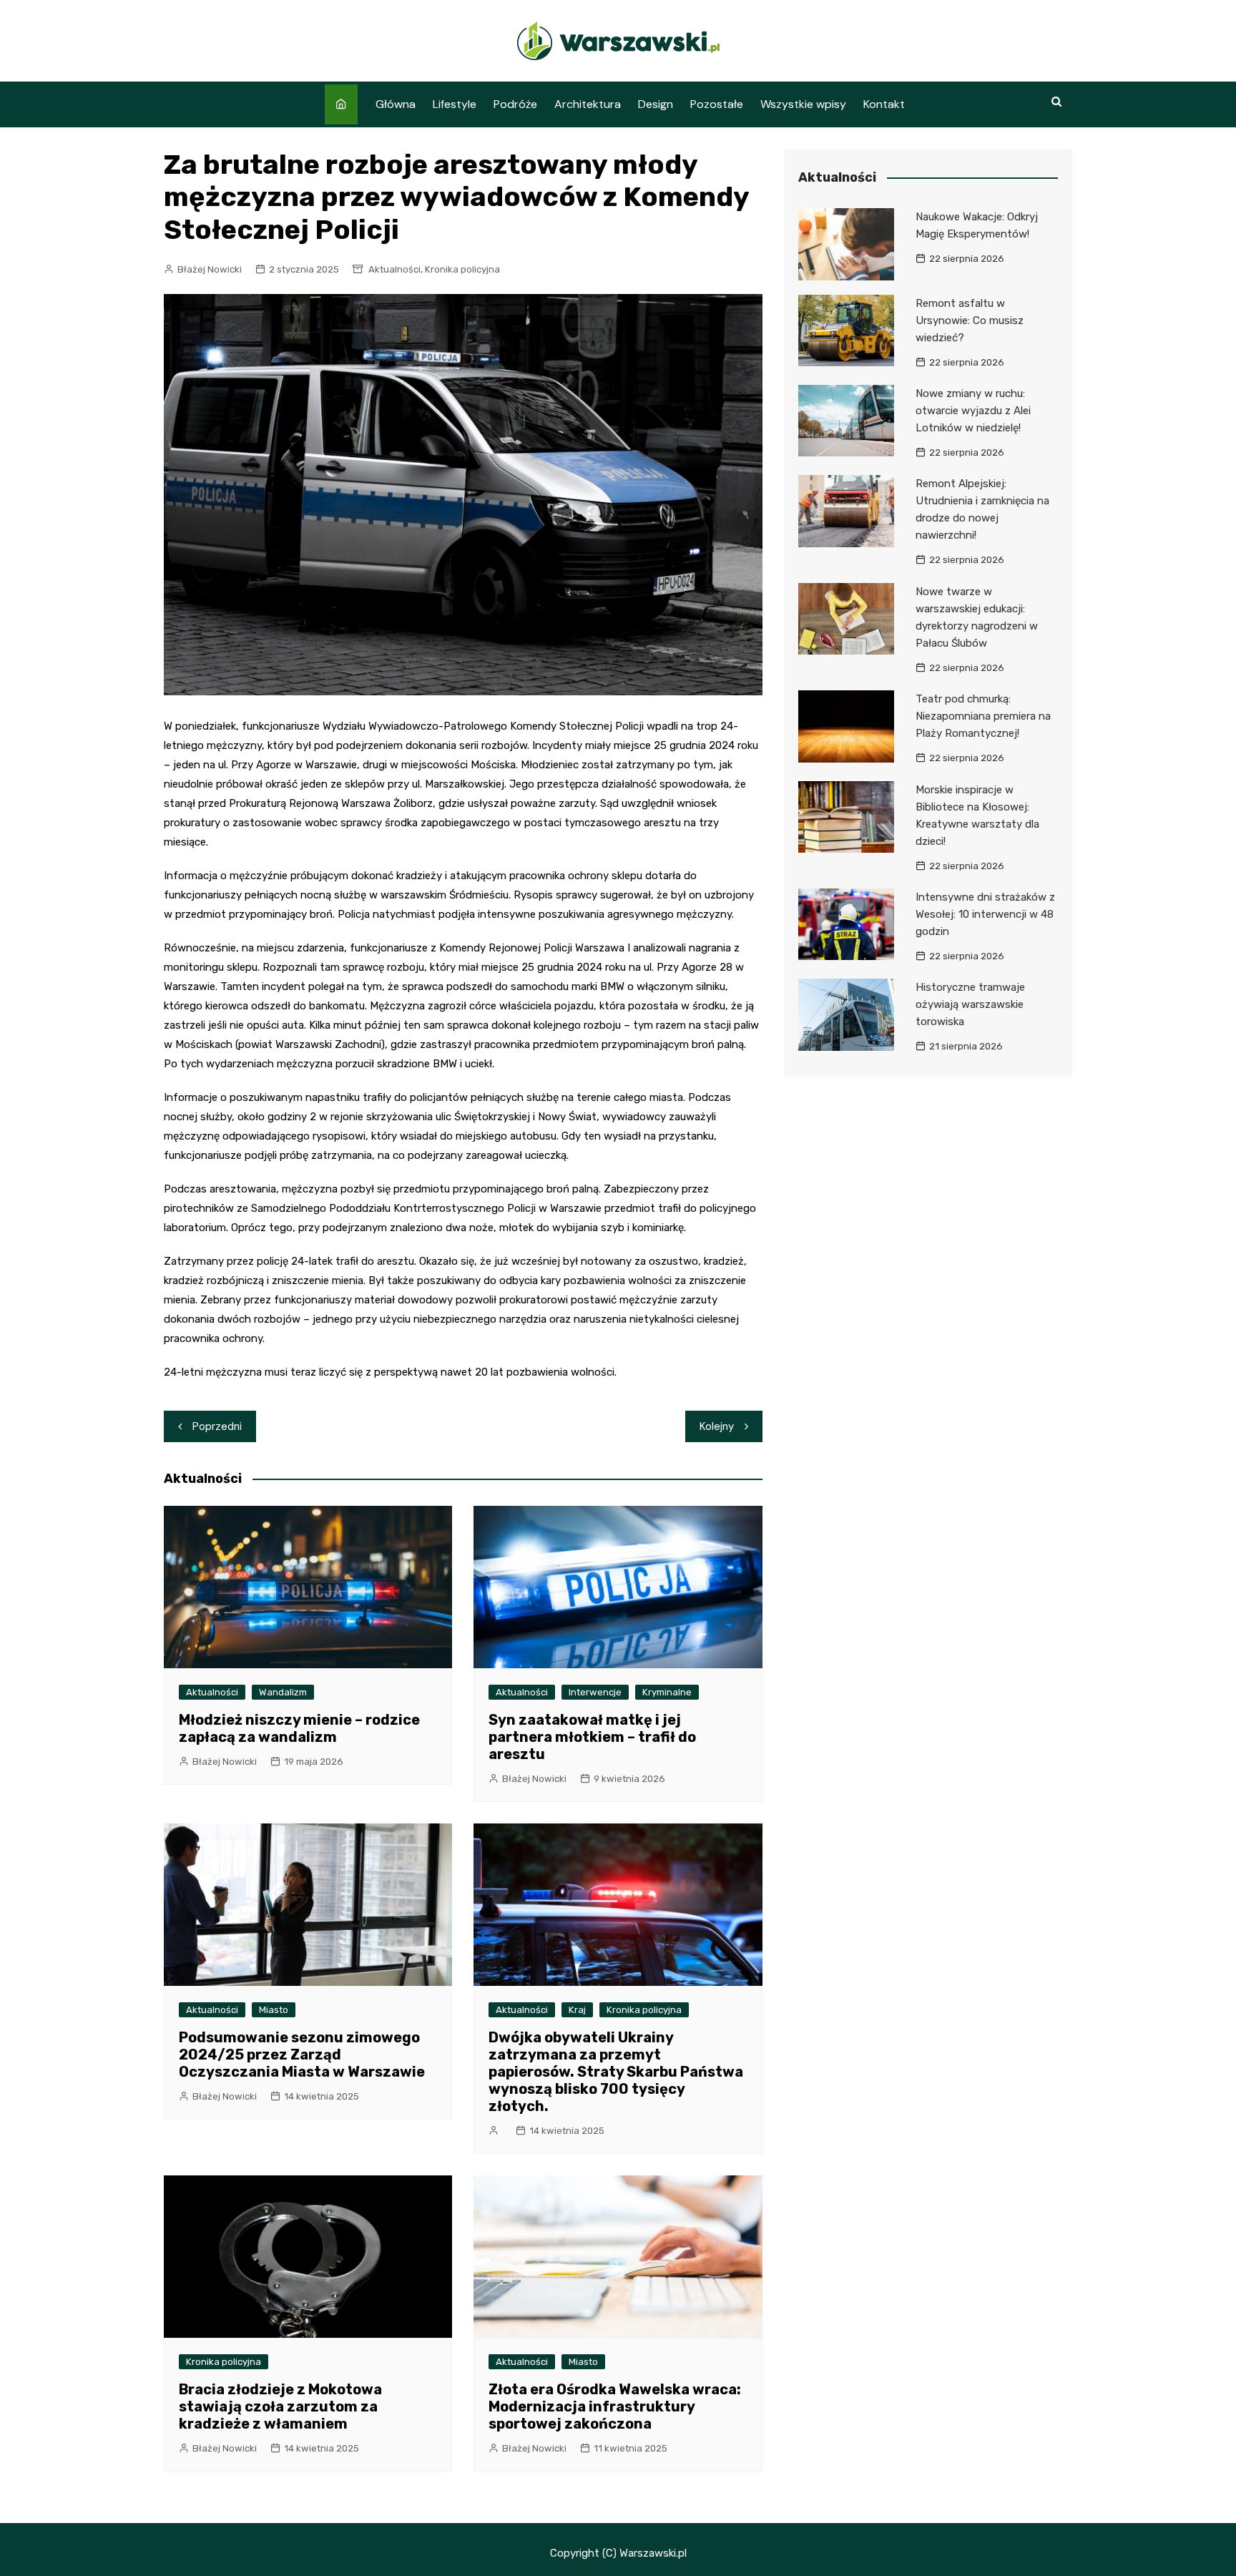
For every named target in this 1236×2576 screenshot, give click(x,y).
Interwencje (595, 1692)
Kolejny (717, 1426)
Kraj (577, 2010)
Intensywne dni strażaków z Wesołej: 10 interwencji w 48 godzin (985, 914)
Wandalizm (283, 1692)
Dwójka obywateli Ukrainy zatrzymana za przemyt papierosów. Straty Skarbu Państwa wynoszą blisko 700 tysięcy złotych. (616, 2072)
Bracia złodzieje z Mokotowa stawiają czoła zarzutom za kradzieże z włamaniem (280, 2406)
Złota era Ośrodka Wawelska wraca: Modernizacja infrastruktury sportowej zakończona (615, 2406)
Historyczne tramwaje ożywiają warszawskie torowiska (970, 1004)
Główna (396, 104)
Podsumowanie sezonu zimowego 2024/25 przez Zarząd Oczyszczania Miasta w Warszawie (302, 2055)
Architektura (588, 104)
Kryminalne (667, 1692)
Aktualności (394, 269)
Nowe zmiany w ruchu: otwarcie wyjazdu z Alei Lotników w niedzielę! (973, 411)
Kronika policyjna (462, 269)
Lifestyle (455, 104)
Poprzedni (217, 1426)
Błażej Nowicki (210, 269)
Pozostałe (717, 104)
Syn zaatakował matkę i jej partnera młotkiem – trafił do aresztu (592, 1737)
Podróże (515, 104)
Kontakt (884, 104)
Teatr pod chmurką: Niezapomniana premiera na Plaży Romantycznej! (983, 716)
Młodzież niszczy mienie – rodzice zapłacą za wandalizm (299, 1728)
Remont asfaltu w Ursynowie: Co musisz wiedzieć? (970, 320)
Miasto (274, 2010)
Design (656, 104)
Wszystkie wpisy (803, 104)
